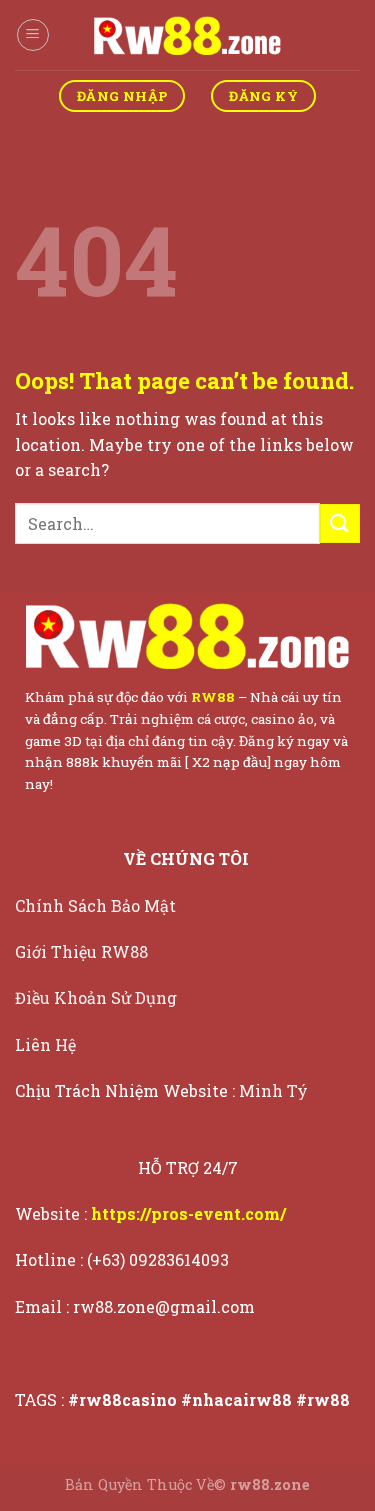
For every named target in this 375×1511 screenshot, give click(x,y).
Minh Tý (275, 1090)
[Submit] (340, 523)
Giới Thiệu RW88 (83, 951)
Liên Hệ (47, 1044)
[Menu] (33, 35)
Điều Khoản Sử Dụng (98, 997)
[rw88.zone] (188, 34)
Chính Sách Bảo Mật (97, 905)
